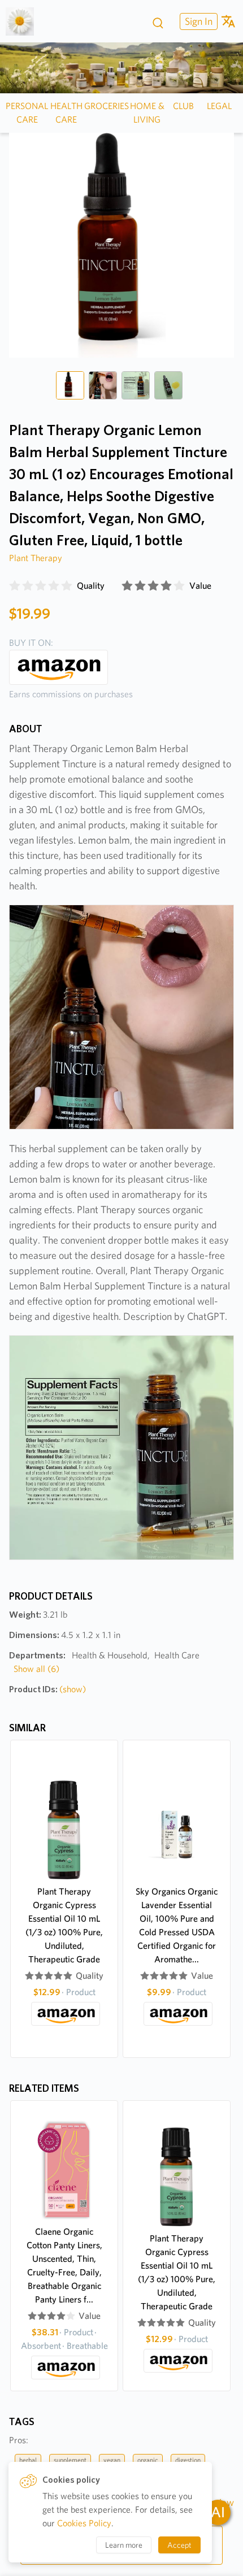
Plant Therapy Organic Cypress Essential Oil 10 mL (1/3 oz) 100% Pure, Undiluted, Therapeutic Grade (64, 1925)
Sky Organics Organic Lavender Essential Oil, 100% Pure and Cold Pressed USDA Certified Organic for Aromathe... (177, 1925)
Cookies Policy (84, 2523)
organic (148, 2460)
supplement (70, 2460)
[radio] (15, 586)
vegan (112, 2460)
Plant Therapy (36, 558)
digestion (188, 2460)
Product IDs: (47, 1689)
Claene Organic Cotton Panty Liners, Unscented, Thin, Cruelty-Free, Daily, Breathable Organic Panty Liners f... (64, 2266)
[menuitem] (197, 21)
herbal (28, 2460)
